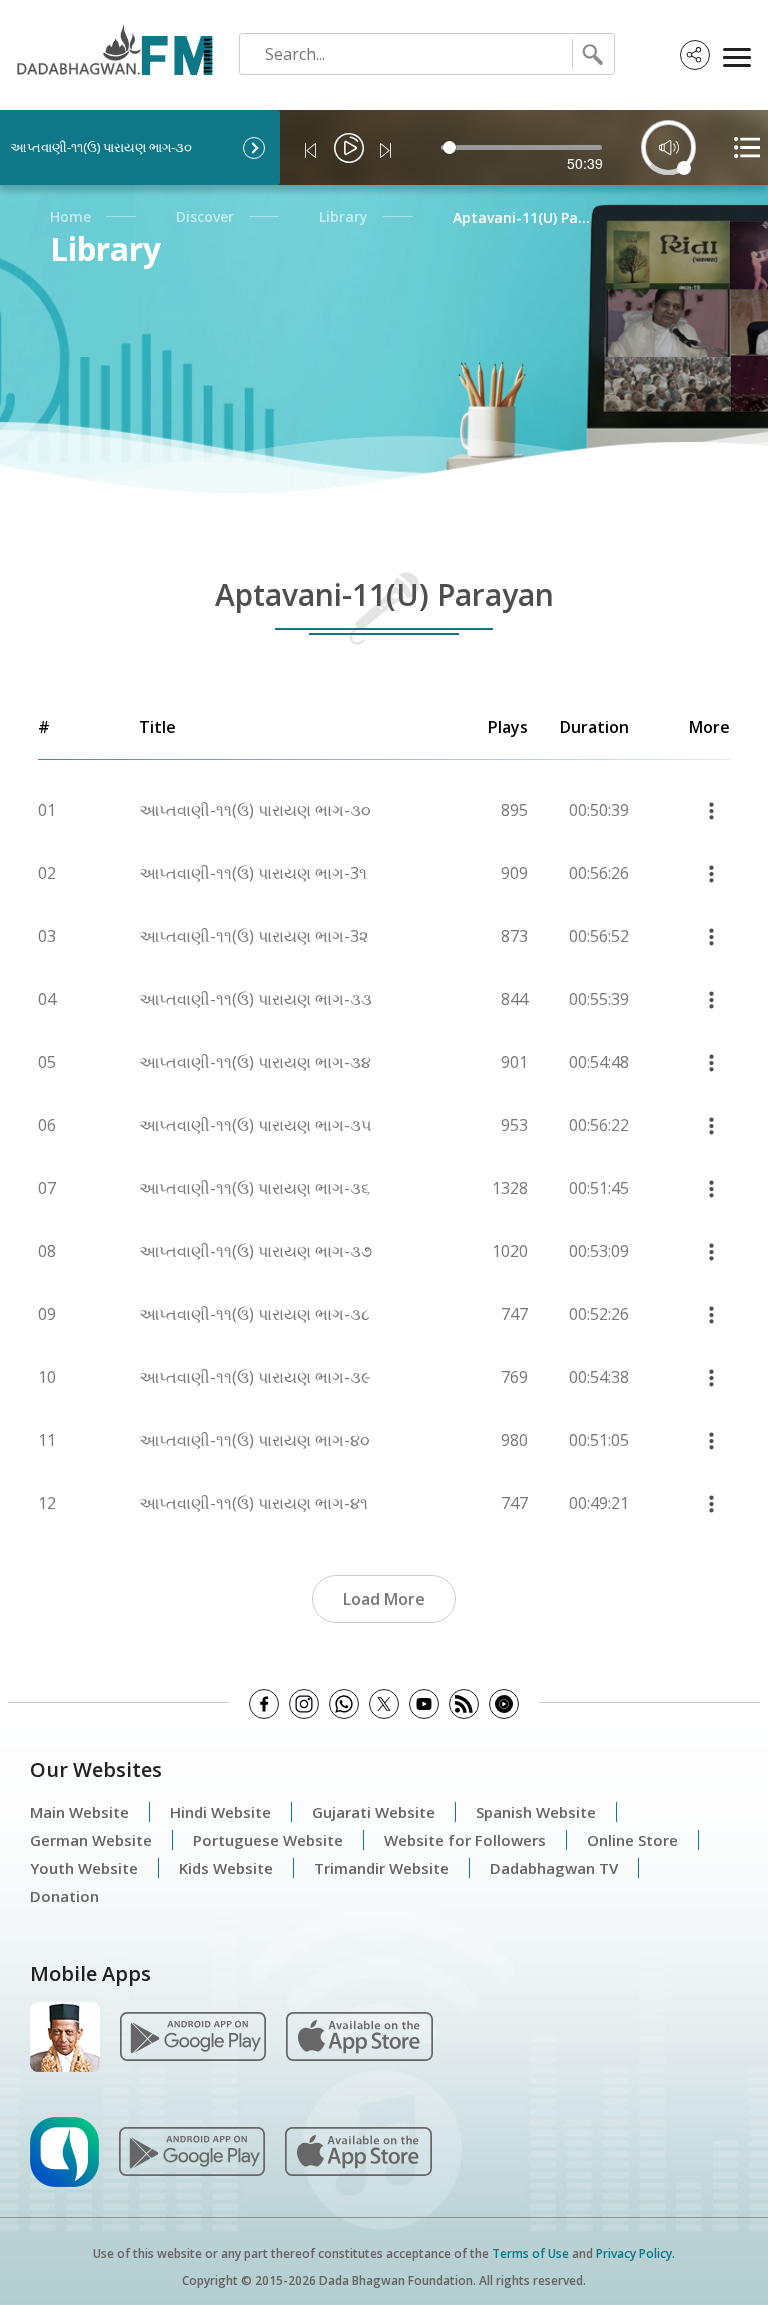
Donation (64, 1896)
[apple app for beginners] (358, 2150)
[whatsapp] (344, 1704)
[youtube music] (504, 1704)
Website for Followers (465, 1840)
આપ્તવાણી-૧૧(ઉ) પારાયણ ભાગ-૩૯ (254, 1377)
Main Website (79, 1812)
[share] (695, 55)
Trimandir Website (381, 1868)
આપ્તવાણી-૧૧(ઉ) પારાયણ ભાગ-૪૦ (254, 1440)
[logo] (111, 43)
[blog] (464, 1704)
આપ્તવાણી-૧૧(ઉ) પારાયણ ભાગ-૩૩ (255, 999)
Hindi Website (220, 1812)
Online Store (632, 1840)
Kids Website (226, 1868)
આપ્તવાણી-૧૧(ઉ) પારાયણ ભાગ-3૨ (253, 936)
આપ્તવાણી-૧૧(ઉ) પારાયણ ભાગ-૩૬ (254, 1188)
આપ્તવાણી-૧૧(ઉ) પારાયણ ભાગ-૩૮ (254, 1314)
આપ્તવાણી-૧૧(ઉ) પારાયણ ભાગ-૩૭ (255, 1251)
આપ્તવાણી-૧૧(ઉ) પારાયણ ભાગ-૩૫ (255, 1125)
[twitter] (384, 1704)
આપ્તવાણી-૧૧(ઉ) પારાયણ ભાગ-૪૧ (253, 1503)
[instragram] (304, 1704)
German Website (91, 1840)
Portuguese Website (268, 1840)
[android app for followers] (193, 2035)
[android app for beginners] (192, 2150)
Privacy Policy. (635, 2253)
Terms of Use (530, 2253)
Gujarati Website (373, 1812)
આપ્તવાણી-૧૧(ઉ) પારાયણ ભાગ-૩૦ (255, 810)
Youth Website (84, 1868)
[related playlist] (747, 147)
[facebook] (264, 1704)
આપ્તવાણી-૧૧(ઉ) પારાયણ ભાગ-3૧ (253, 873)
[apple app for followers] (359, 2035)
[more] (711, 810)
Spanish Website (536, 1812)
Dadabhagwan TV (554, 1868)
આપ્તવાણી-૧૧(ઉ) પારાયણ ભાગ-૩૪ (255, 1062)
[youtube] (424, 1704)
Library (343, 216)
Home (70, 216)
